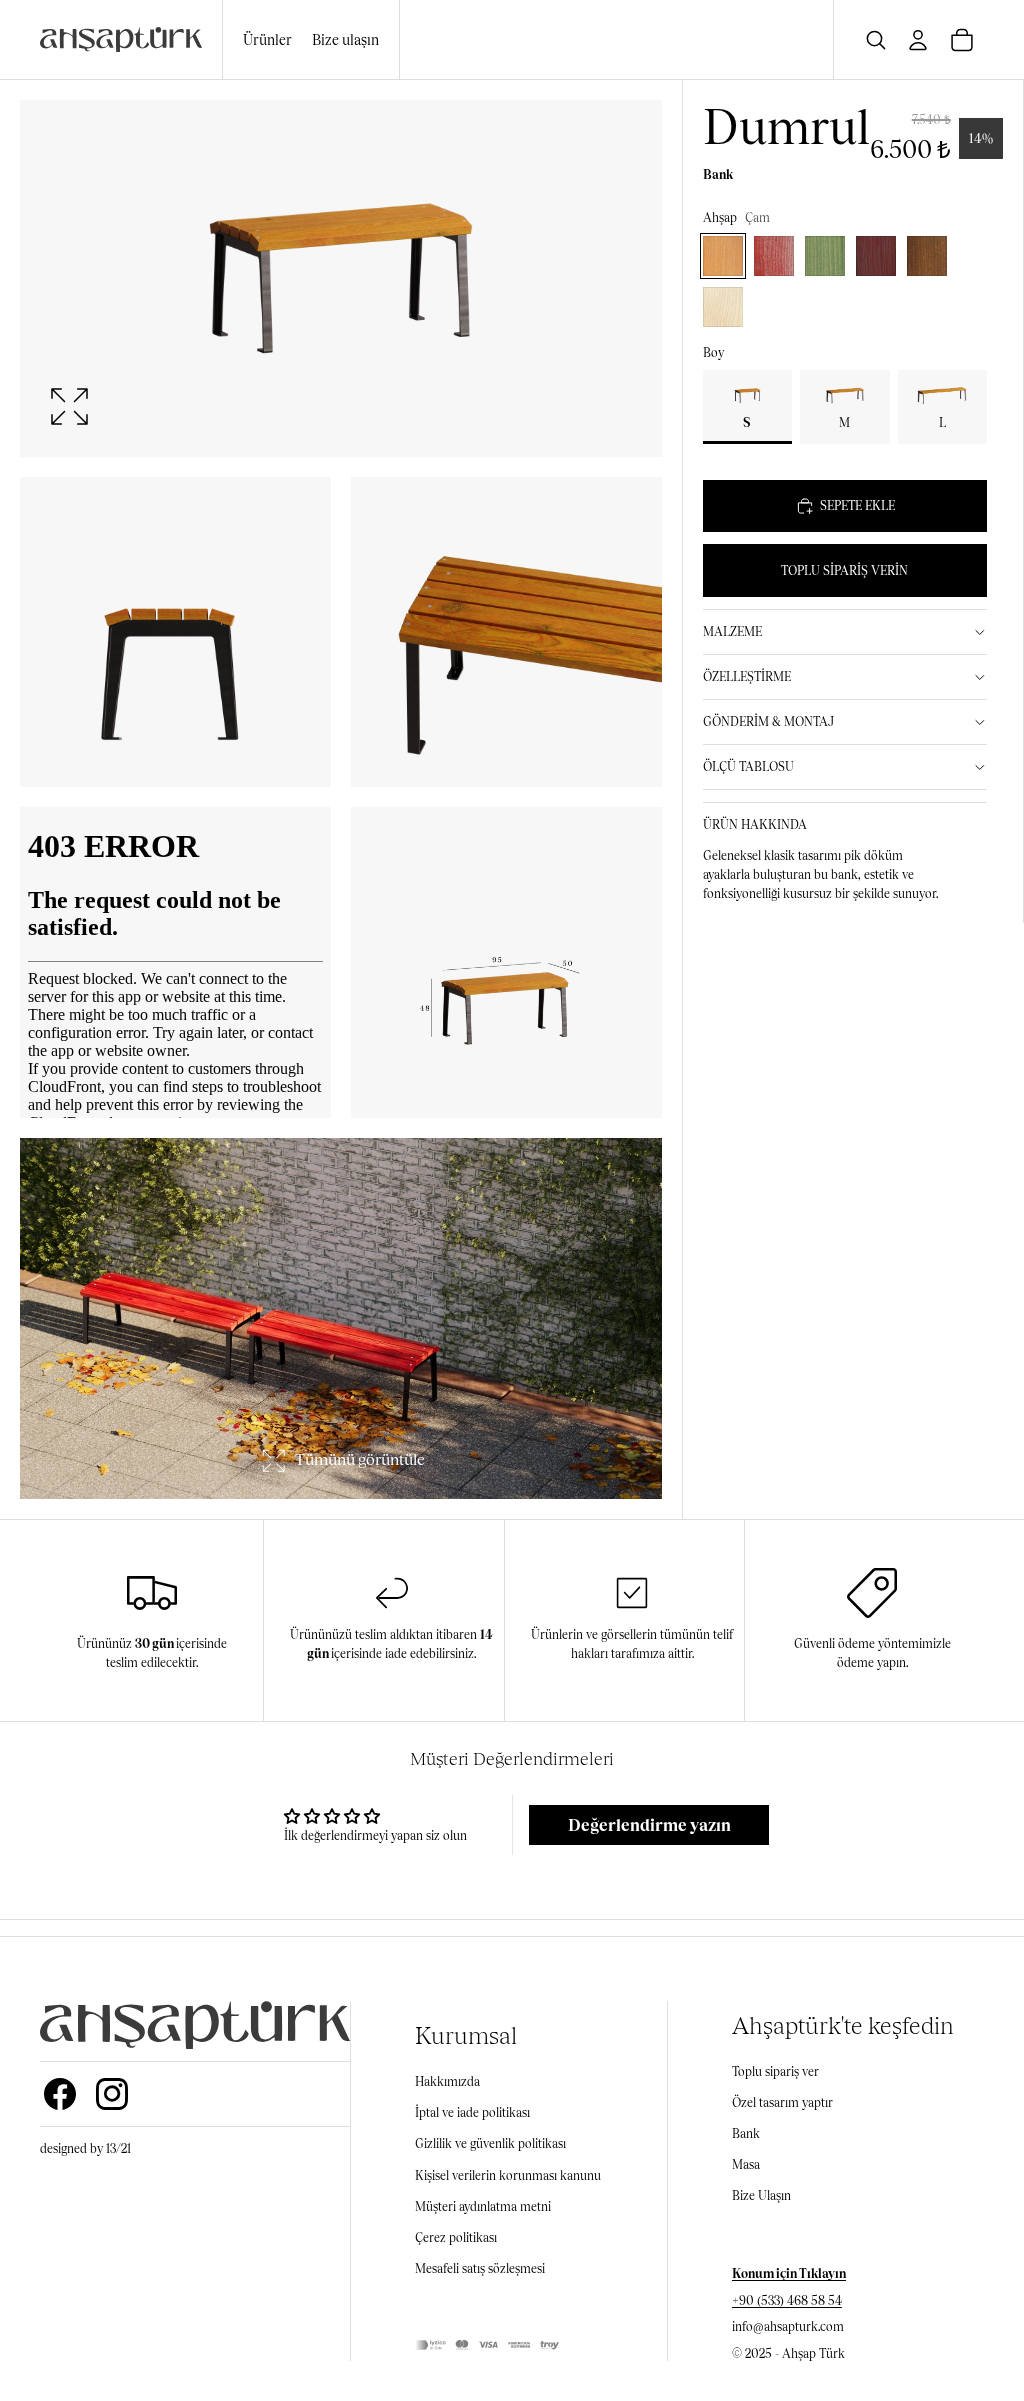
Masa (746, 2164)
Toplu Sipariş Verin (844, 570)
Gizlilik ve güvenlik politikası (490, 2143)
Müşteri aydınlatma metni (483, 2206)
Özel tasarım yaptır (782, 2102)
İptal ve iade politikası (472, 2112)
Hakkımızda (447, 2081)
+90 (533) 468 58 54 (787, 2300)
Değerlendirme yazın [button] (649, 1824)
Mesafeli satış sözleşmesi (480, 2268)
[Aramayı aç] (876, 40)
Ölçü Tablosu (748, 766)
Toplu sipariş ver (775, 2071)
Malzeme (732, 631)
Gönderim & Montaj (768, 721)
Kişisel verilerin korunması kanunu (508, 2175)
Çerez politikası (456, 2237)
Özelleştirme (747, 676)
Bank (746, 2133)
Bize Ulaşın (761, 2195)
